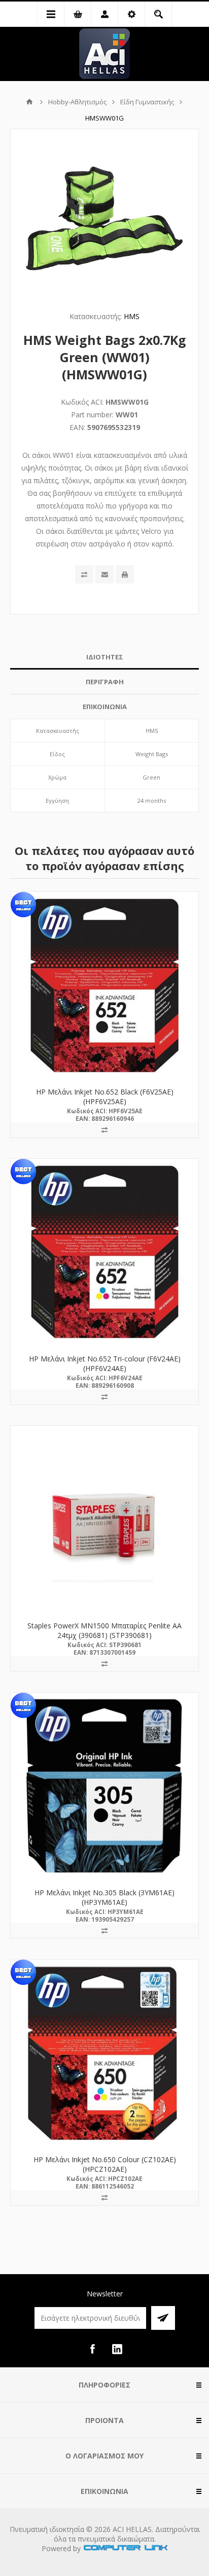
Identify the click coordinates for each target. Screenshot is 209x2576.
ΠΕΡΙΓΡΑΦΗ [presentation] (105, 682)
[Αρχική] (29, 102)
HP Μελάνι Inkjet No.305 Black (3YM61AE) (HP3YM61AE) (104, 1897)
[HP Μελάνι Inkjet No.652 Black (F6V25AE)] (104, 986)
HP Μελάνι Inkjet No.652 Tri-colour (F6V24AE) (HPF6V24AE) (105, 1363)
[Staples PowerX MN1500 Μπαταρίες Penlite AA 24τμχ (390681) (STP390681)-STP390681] (104, 1519)
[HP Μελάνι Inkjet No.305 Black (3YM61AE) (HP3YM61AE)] (104, 1786)
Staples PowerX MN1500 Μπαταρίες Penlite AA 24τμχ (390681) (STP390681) (104, 1630)
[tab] (104, 657)
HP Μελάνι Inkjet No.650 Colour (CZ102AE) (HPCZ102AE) (105, 2164)
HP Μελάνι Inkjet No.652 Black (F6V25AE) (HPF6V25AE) (105, 1097)
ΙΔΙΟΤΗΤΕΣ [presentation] (105, 657)
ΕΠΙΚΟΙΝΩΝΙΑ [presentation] (105, 707)
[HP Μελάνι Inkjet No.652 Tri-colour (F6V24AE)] (104, 1253)
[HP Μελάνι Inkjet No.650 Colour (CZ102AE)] (104, 2053)
